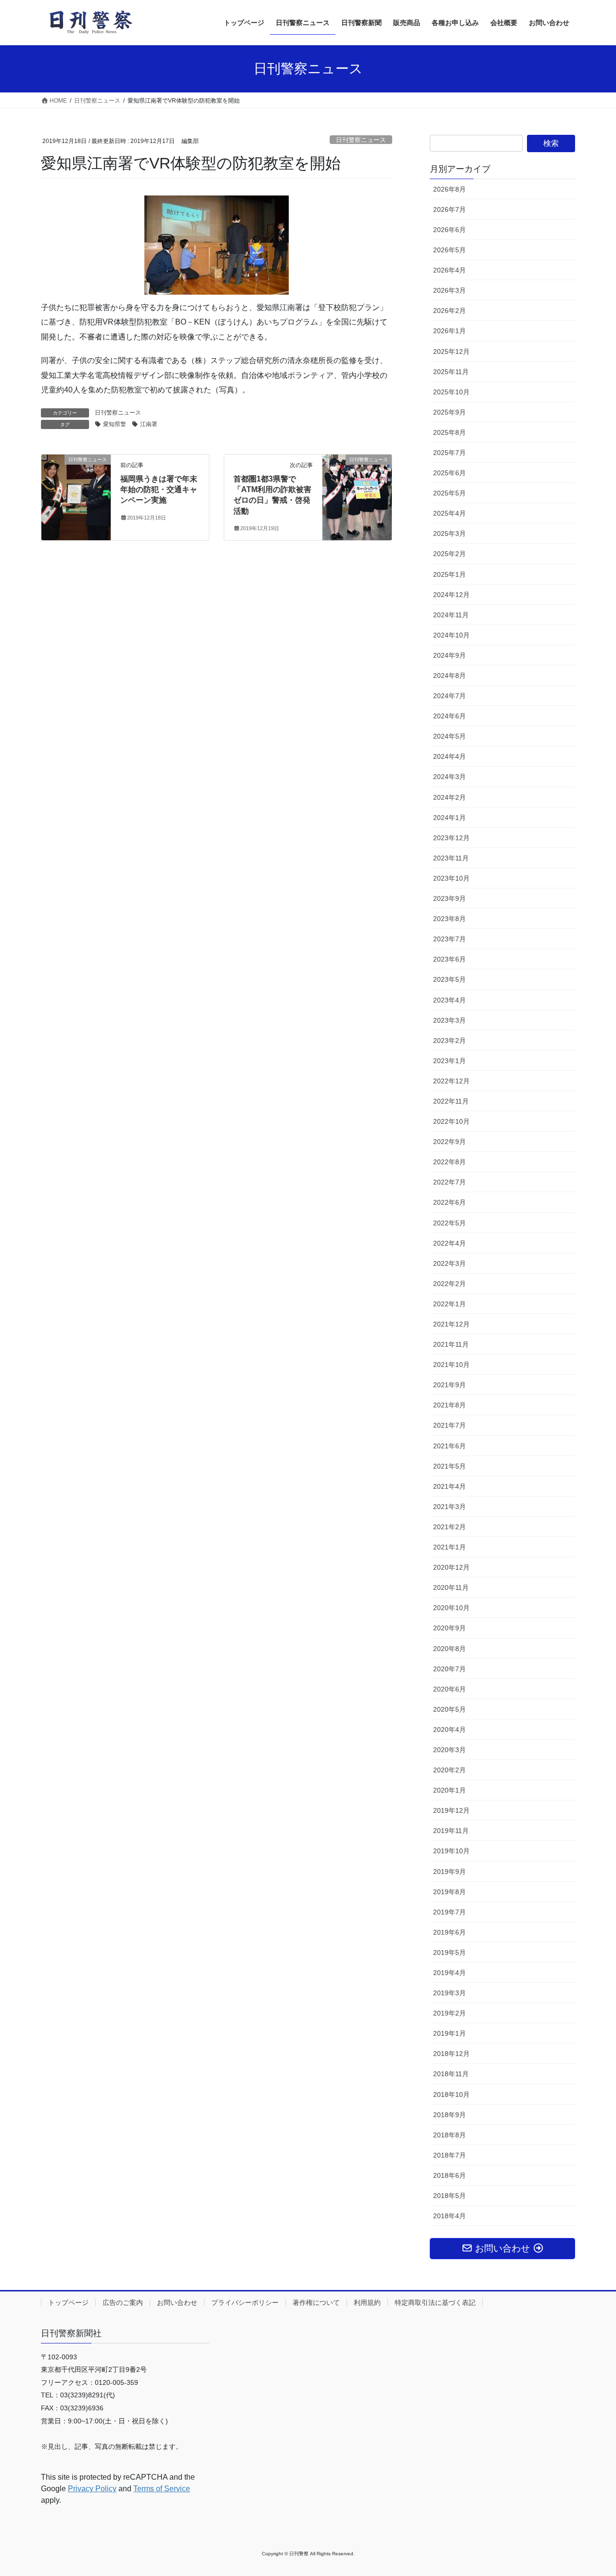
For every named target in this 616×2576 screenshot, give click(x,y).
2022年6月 (449, 1202)
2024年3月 (449, 777)
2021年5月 (449, 1466)
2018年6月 (449, 2175)
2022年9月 (449, 1142)
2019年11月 (451, 1831)
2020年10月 (451, 1608)
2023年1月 (449, 1061)
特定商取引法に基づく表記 (435, 2303)
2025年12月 (451, 351)
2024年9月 (449, 655)
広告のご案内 (123, 2303)
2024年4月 (449, 756)
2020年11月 (451, 1587)
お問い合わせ (177, 2303)
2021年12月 (451, 1324)
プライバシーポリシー (245, 2303)
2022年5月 (449, 1223)
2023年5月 (449, 979)
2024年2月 (449, 797)
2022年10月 (451, 1121)
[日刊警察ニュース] (76, 490)
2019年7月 (449, 1912)
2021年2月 (449, 1527)
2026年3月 (449, 290)
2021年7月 (449, 1425)
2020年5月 (449, 1709)
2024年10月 (451, 635)
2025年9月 (449, 412)
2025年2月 (449, 554)
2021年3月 (449, 1507)
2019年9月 (449, 1872)
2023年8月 (449, 919)
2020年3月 (449, 1750)
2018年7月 (449, 2155)
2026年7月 (449, 209)
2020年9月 (449, 1628)
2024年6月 (449, 716)
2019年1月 (449, 2033)
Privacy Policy (92, 2489)
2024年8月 (449, 676)
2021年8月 (449, 1405)
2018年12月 (451, 2054)
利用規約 (367, 2303)
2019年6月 (449, 1932)
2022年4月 (449, 1243)
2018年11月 (451, 2074)
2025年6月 (449, 473)
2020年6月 (449, 1689)
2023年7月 (449, 939)
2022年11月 (451, 1101)
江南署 (149, 424)
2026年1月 (449, 331)
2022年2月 (449, 1284)
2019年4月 (449, 1973)
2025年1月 (449, 574)
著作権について (316, 2303)
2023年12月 (451, 838)
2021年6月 (449, 1446)
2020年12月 (451, 1567)
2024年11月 (451, 615)
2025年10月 (451, 392)
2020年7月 (449, 1669)
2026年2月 (449, 311)
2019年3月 (449, 1993)
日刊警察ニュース (361, 140)
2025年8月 (449, 432)
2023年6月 (449, 959)
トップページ (68, 2303)
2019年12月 (451, 1810)
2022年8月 (449, 1162)
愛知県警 (115, 424)
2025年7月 (449, 453)
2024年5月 (449, 736)
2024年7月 (449, 696)
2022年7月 (449, 1182)
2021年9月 (449, 1385)
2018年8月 (449, 2135)
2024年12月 (451, 595)
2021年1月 (449, 1547)
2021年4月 (449, 1486)
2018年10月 (451, 2095)
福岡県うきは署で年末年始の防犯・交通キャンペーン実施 (159, 490)
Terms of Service (162, 2489)
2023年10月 (451, 878)
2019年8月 (449, 1892)
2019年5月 (449, 1952)
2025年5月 (449, 493)
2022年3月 (449, 1263)
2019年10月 (451, 1851)
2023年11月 (451, 858)
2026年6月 (449, 230)
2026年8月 (449, 189)
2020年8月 (449, 1649)
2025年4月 (449, 513)
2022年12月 (451, 1081)
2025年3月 (449, 533)
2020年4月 (449, 1730)
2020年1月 (449, 1790)
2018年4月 (449, 2216)
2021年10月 (451, 1365)
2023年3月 (449, 1020)
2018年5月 (449, 2196)
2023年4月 (449, 1000)
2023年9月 (449, 898)
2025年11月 (451, 372)
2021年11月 (451, 1344)
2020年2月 (449, 1770)
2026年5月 (449, 250)
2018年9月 (449, 2115)
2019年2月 (449, 2013)
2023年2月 (449, 1041)
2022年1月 (449, 1304)
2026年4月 (449, 270)
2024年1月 (449, 818)
